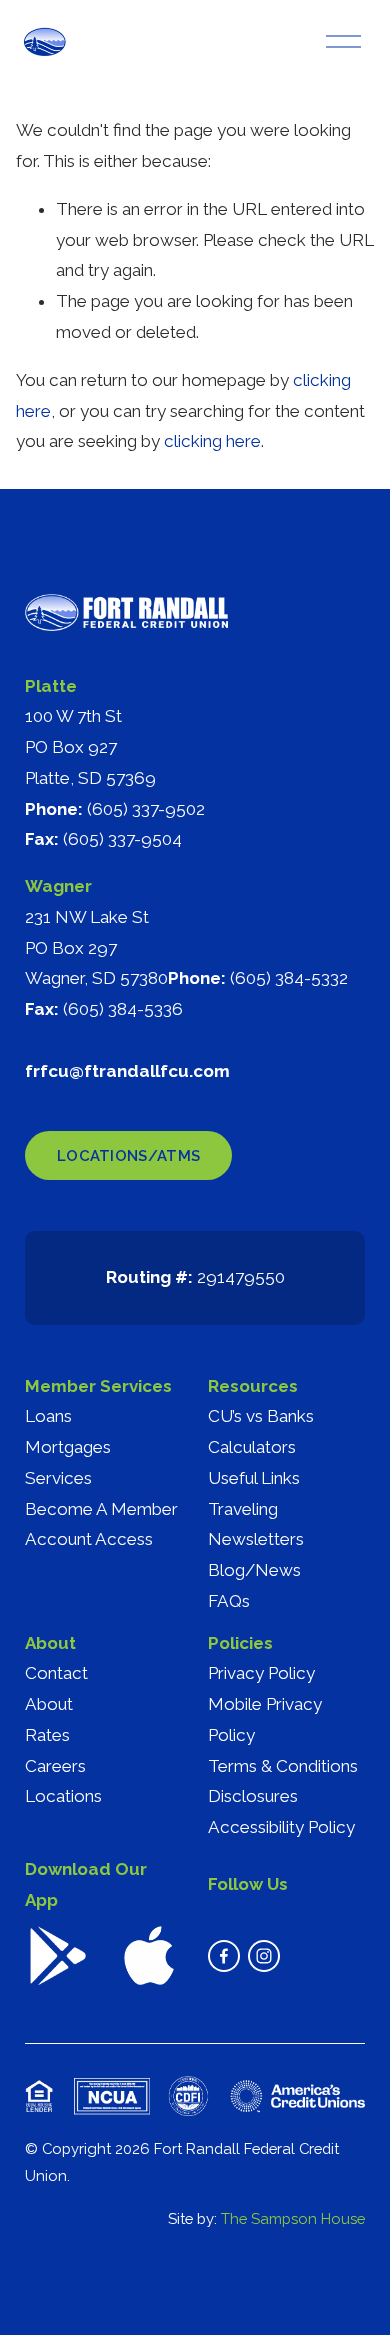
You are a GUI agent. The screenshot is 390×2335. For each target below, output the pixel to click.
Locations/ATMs (128, 1155)
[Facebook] (224, 1956)
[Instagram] (264, 1956)
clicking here (212, 441)
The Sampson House (293, 2218)
